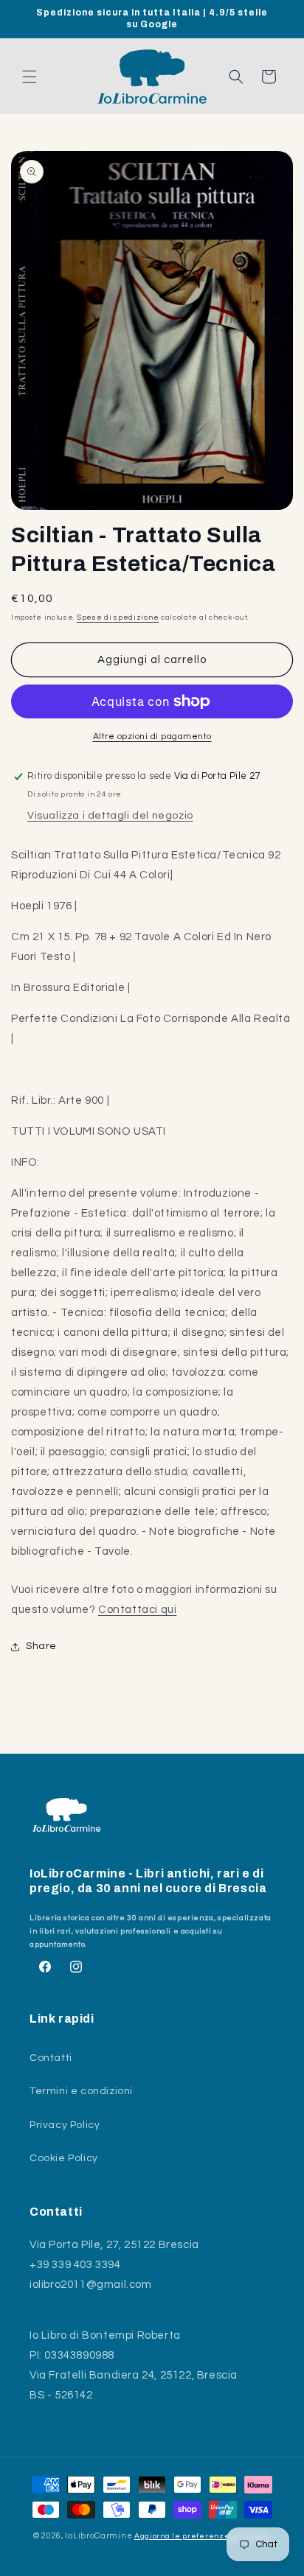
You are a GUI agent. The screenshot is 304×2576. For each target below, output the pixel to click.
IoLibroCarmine (99, 2536)
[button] (30, 77)
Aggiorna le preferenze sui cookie (203, 2536)
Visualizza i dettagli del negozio (110, 816)
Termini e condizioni (81, 2091)
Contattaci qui (137, 1610)
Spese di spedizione (118, 617)
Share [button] (41, 1646)
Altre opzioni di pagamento (152, 736)
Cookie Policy (64, 2158)
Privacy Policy (65, 2125)
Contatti (51, 2058)
